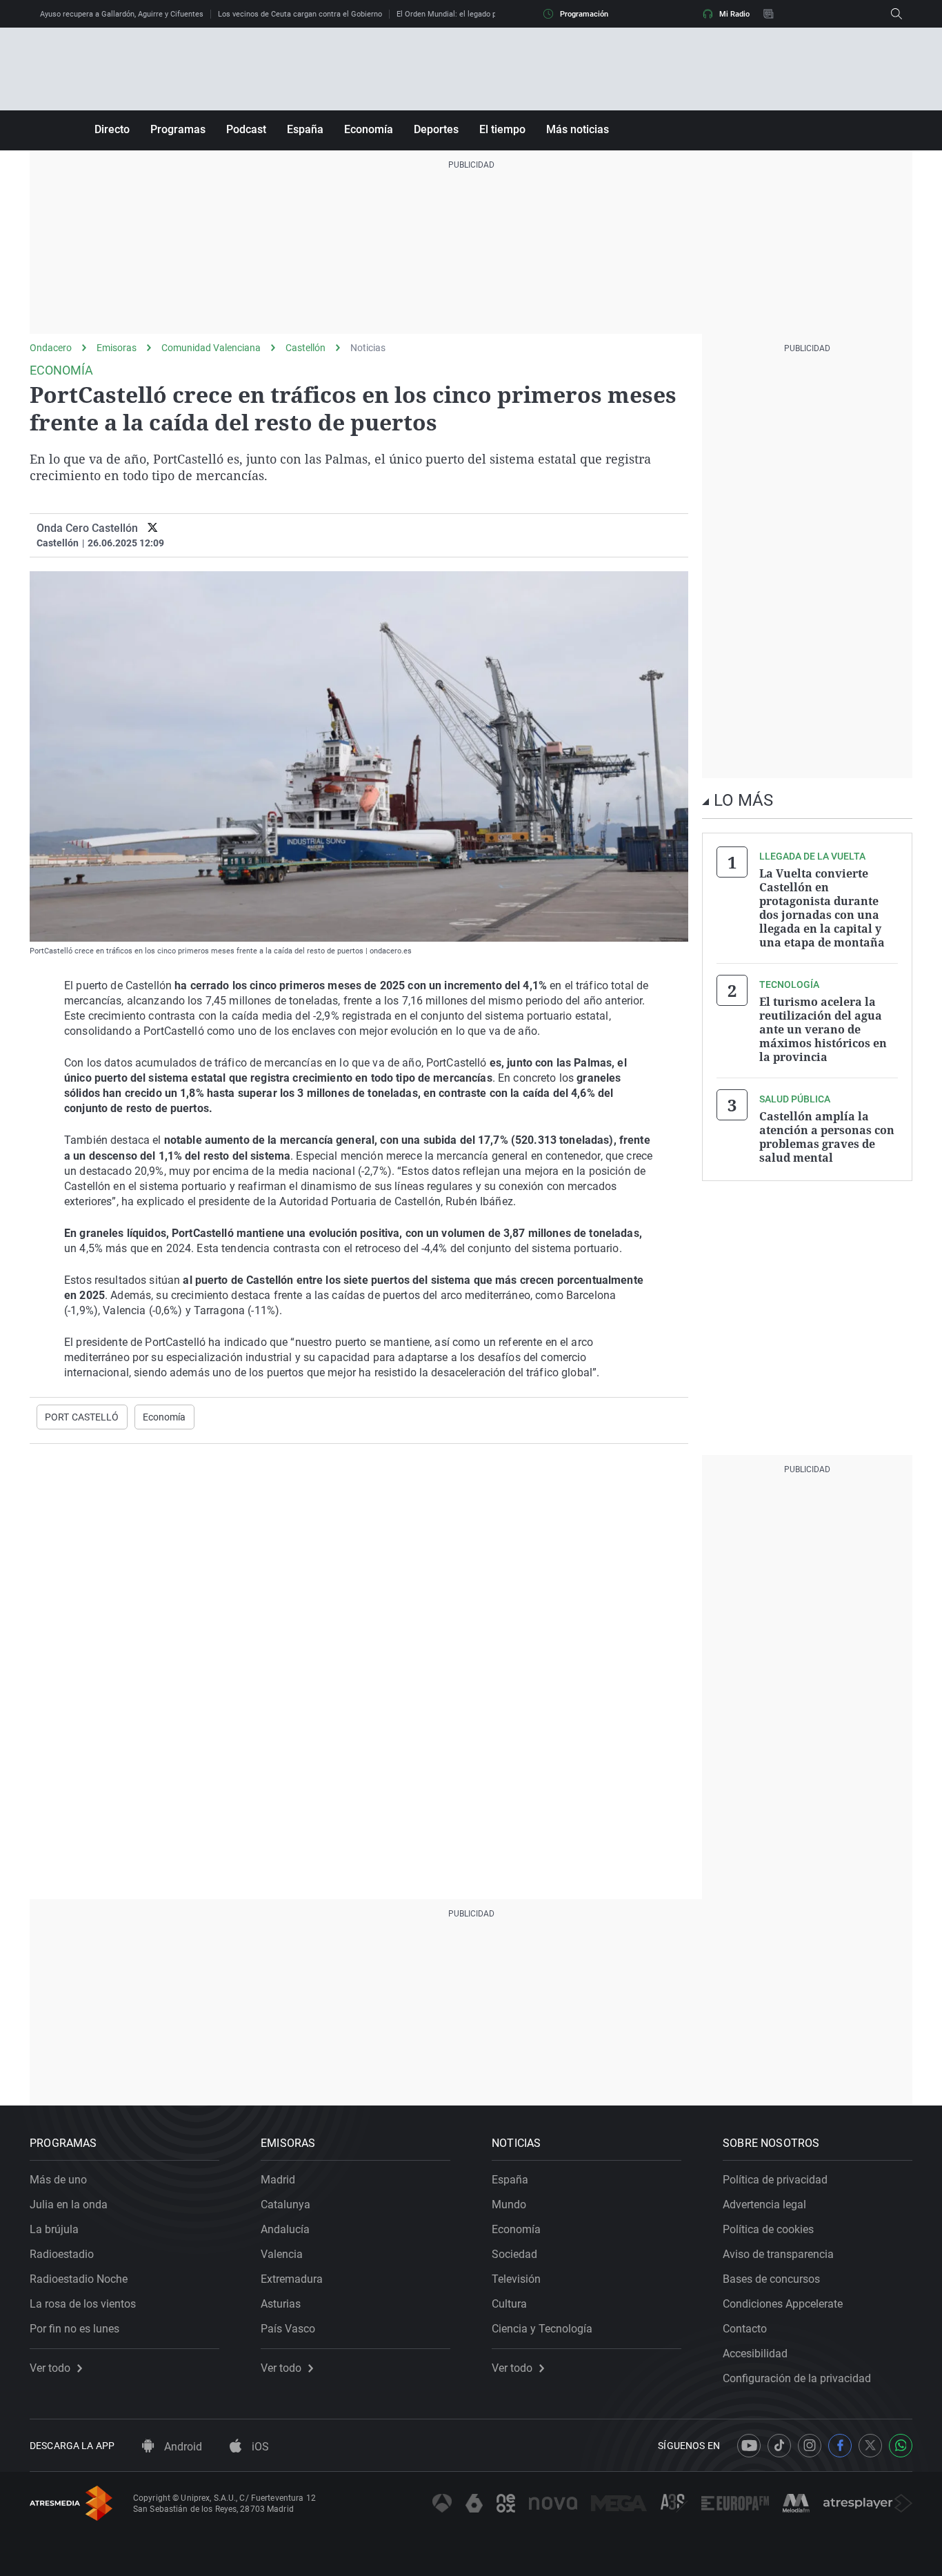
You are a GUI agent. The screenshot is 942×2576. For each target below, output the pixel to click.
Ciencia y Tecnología (542, 2329)
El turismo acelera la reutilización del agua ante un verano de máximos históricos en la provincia (823, 1029)
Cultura (509, 2304)
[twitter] (153, 528)
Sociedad (514, 2254)
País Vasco (288, 2329)
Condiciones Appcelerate (783, 2304)
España (305, 129)
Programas (178, 129)
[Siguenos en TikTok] (779, 2446)
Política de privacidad (775, 2180)
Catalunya (285, 2205)
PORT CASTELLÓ (82, 1417)
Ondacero (51, 348)
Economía (369, 129)
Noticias (368, 348)
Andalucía (285, 2229)
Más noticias (578, 129)
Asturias (281, 2304)
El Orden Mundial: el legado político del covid (473, 14)
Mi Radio (734, 14)
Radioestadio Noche (79, 2279)
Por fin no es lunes (74, 2329)
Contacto (745, 2329)
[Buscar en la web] (896, 14)
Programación (584, 14)
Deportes (436, 129)
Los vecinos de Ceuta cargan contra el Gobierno (300, 14)
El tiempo (502, 129)
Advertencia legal (764, 2205)
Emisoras (117, 348)
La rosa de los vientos (83, 2304)
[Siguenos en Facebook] (840, 2446)
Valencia (282, 2254)
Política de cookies (768, 2229)
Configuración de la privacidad (797, 2378)
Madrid (278, 2180)
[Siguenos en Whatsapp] (901, 2446)
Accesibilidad (755, 2354)
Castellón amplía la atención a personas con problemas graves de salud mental (827, 1137)
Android (182, 2447)
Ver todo (50, 2368)
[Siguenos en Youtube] (749, 2446)
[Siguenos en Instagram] (810, 2446)
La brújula (54, 2229)
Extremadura (292, 2279)
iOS (259, 2447)
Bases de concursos (771, 2279)
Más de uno (58, 2180)
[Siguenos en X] (870, 2446)
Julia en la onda (69, 2205)
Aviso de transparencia (778, 2254)
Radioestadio (62, 2254)
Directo (112, 129)
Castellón (305, 348)
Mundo (509, 2205)
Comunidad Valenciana (211, 348)
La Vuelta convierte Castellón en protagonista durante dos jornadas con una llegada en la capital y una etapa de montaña (822, 908)
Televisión (516, 2279)
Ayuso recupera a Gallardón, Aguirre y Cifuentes (122, 14)
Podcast (246, 129)
